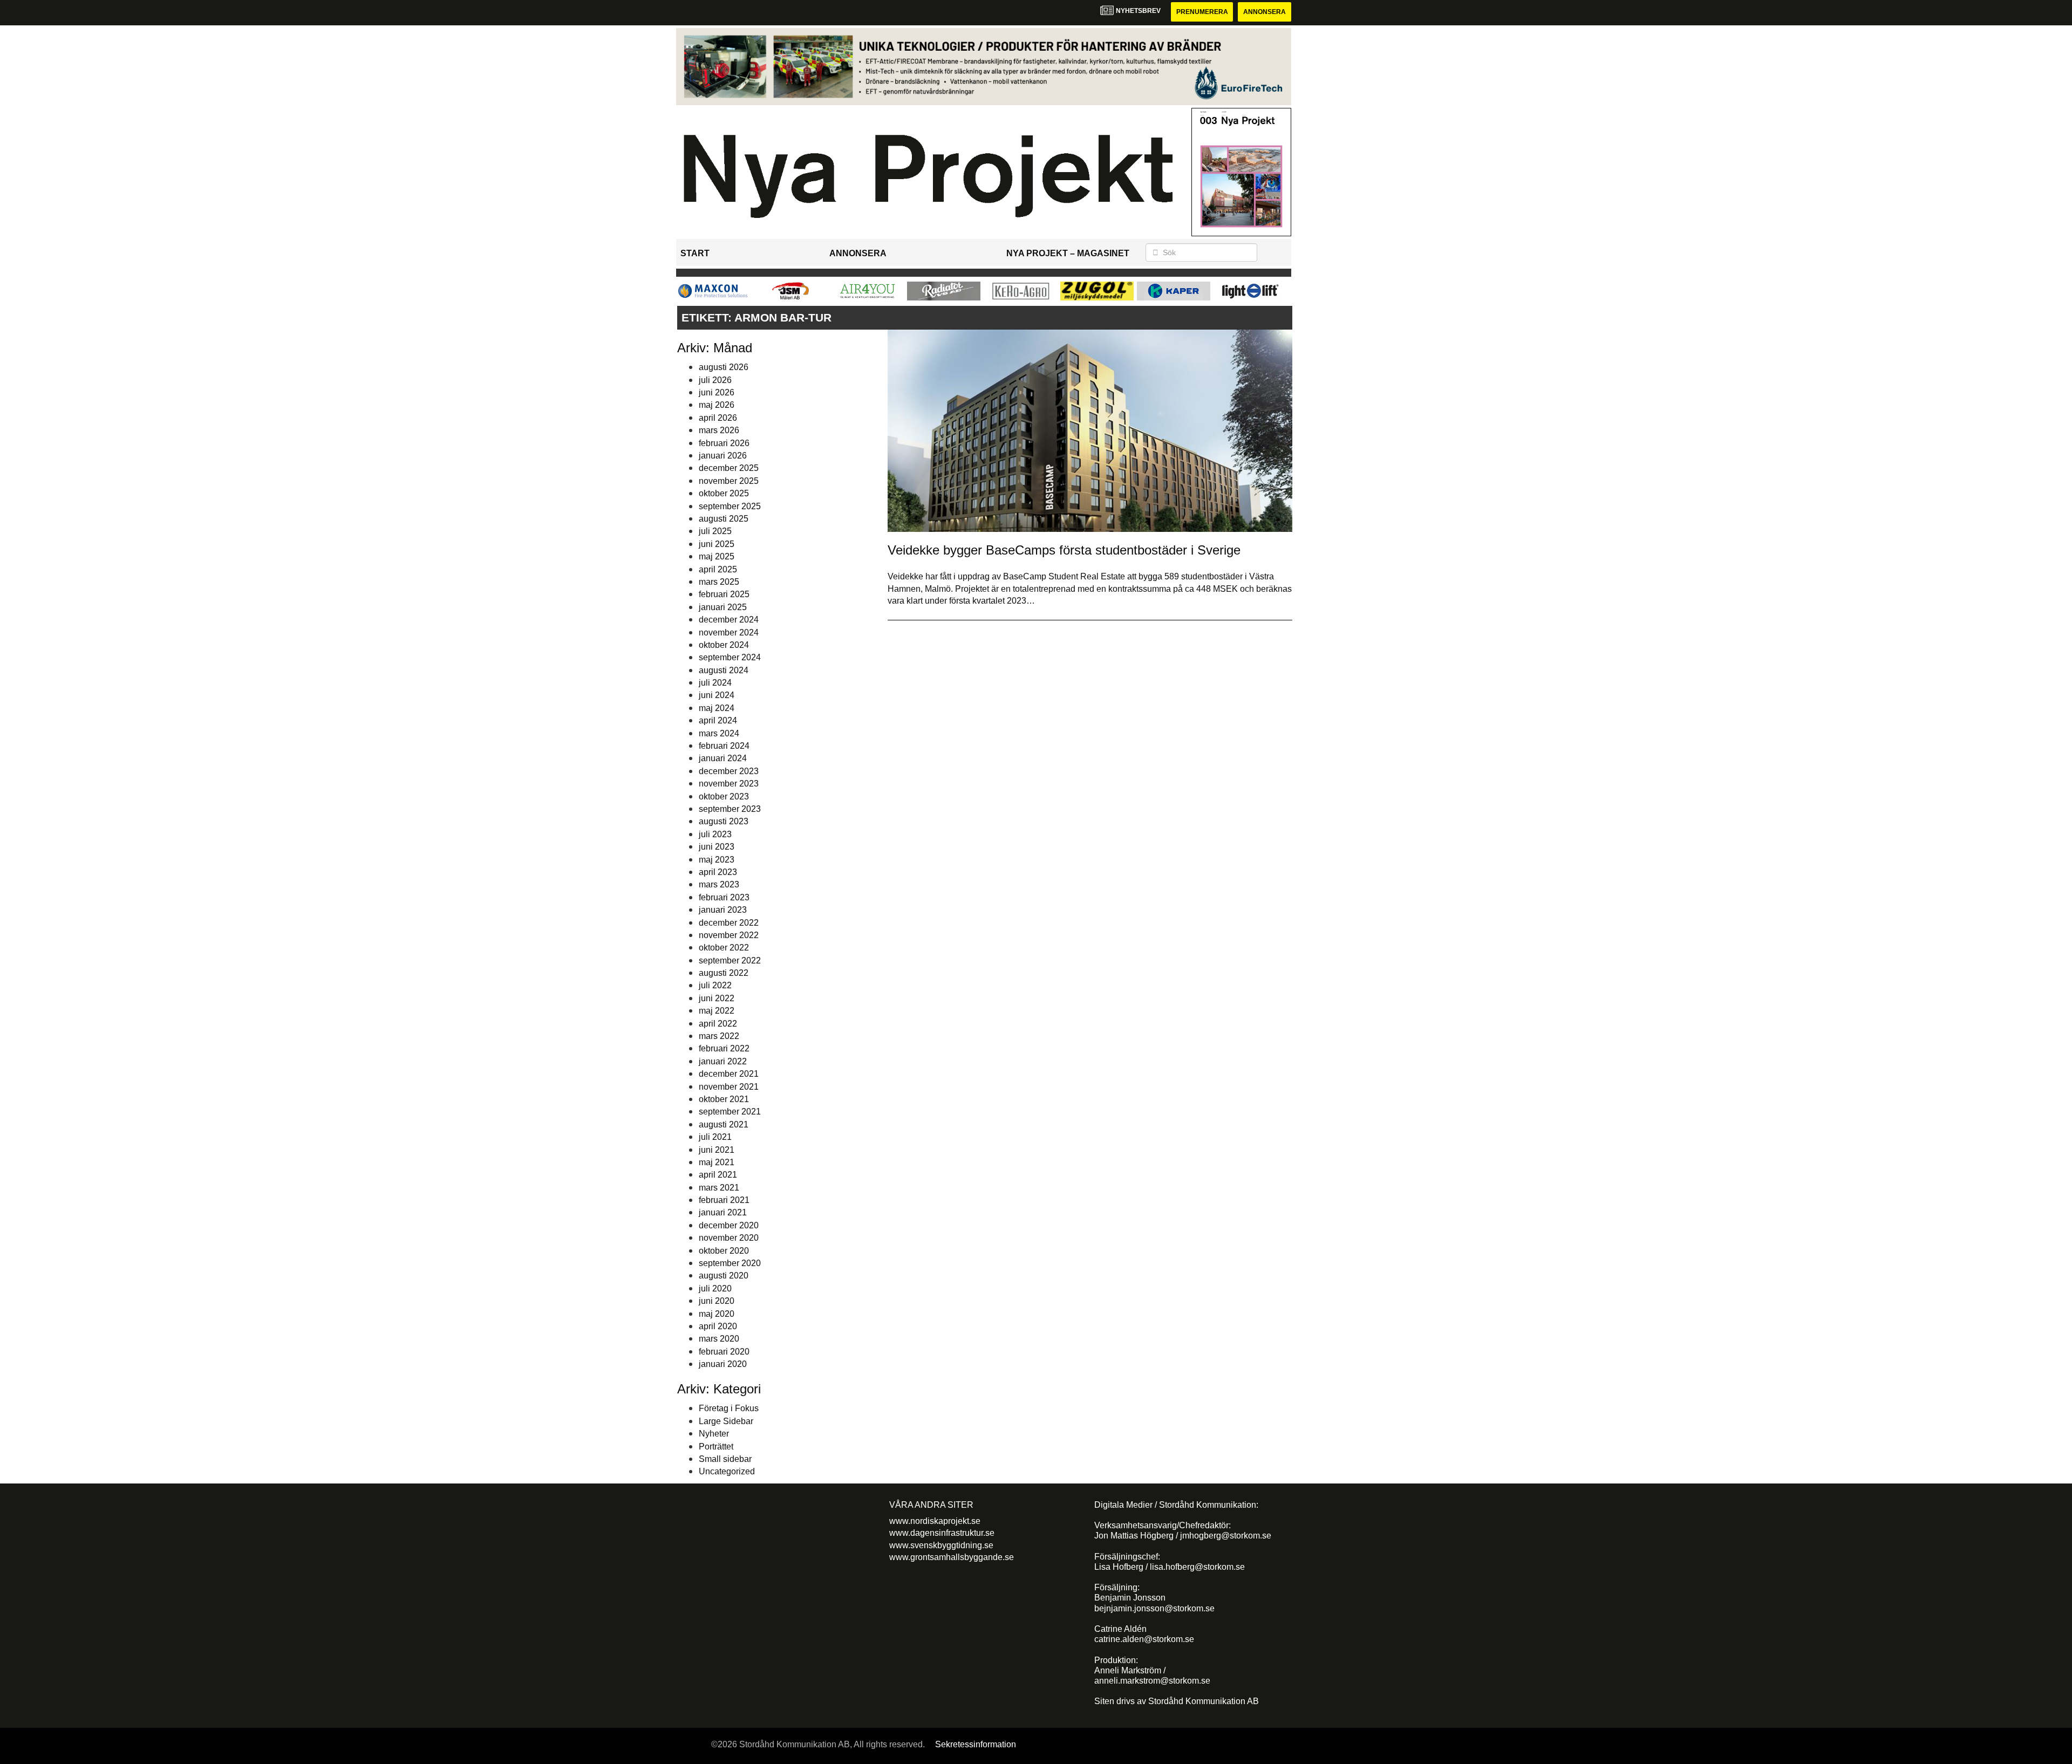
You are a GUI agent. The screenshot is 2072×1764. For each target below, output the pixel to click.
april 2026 (718, 418)
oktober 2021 (724, 1099)
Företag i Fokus (729, 1408)
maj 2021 (717, 1162)
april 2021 (718, 1175)
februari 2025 (724, 594)
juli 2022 (715, 985)
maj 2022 (717, 1011)
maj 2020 (717, 1314)
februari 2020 (724, 1352)
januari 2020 (723, 1364)
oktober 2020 (724, 1251)
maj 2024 (717, 708)
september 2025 (730, 506)
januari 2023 (723, 910)
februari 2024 (724, 746)
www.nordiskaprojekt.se (935, 1521)
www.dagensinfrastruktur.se (942, 1533)
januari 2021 (723, 1212)
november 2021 (729, 1087)
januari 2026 (723, 456)
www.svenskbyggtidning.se (941, 1545)
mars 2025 (719, 582)
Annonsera (1265, 12)
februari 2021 (724, 1200)
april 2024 (718, 720)
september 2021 (730, 1112)
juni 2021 (717, 1150)
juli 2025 (715, 531)
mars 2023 (719, 884)
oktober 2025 (724, 493)
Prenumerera (1202, 12)
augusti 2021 (724, 1124)
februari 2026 (724, 443)
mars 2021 (719, 1188)
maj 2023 (717, 860)
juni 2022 (717, 998)
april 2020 (718, 1326)
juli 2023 (715, 834)
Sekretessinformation (976, 1744)
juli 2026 (715, 380)
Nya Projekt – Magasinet (1068, 253)
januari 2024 (723, 758)
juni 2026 (717, 392)
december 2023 (729, 771)
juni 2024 (717, 695)
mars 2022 (719, 1036)
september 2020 (730, 1263)
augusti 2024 (724, 670)
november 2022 (729, 935)
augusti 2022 (724, 973)
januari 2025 (723, 607)
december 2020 (729, 1225)
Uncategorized (727, 1471)
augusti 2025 (724, 519)
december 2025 (729, 468)
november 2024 (729, 633)
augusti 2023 (724, 821)
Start (695, 253)
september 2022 (730, 960)
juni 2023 (717, 847)
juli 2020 (715, 1288)
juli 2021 (715, 1137)
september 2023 (730, 809)
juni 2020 (717, 1301)
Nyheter (714, 1434)
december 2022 (729, 923)
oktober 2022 (724, 948)
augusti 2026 (724, 367)
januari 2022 (723, 1061)
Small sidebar (725, 1459)
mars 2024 (719, 733)
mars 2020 (719, 1339)
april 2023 (718, 872)
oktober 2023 (724, 796)
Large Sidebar (726, 1421)
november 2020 (729, 1238)
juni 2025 (717, 544)
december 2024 (729, 620)
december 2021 (729, 1074)
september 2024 (730, 657)
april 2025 (718, 569)
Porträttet (716, 1447)
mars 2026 (719, 430)
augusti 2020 (724, 1276)
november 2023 (729, 784)
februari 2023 (724, 897)
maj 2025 (717, 556)
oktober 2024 (724, 645)
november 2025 (729, 481)
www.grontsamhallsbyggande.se (952, 1557)
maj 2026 (717, 405)
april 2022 (718, 1024)
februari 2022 (724, 1048)
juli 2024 (715, 683)
